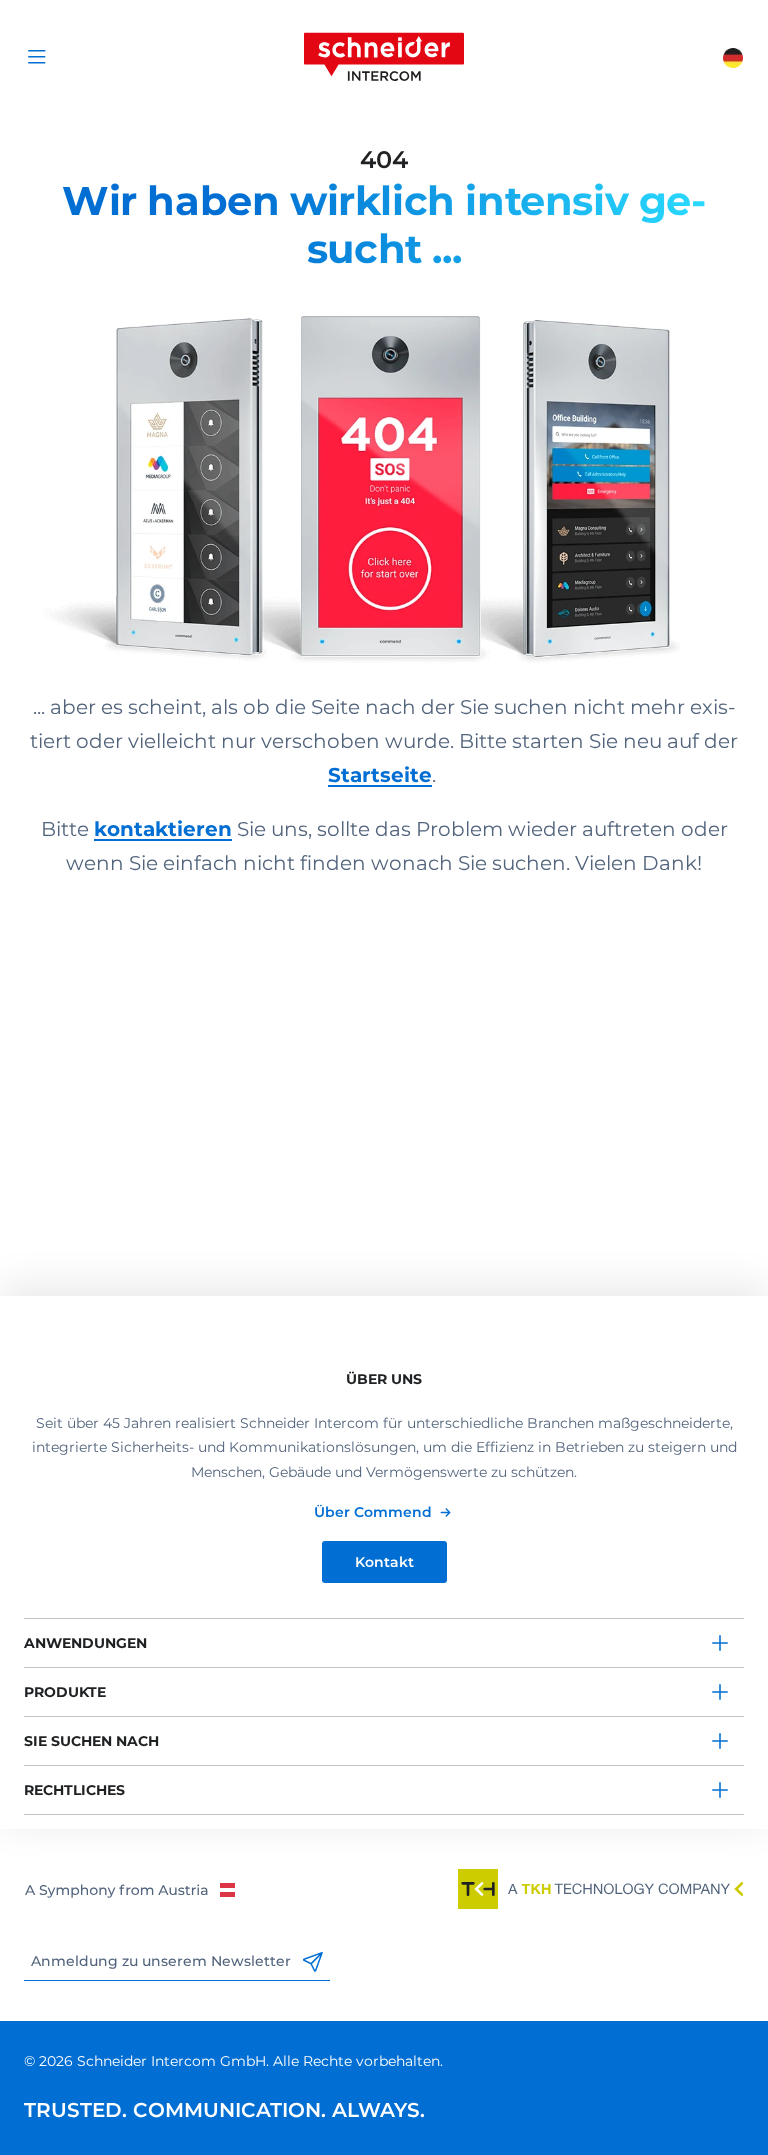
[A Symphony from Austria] (129, 1889)
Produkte (65, 1692)
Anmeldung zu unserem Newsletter (163, 1961)
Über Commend (373, 1512)
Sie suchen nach (91, 1741)
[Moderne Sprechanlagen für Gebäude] (384, 469)
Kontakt (384, 1562)
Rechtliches (74, 1790)
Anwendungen (85, 1643)
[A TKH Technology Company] (601, 1889)
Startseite (380, 775)
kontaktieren (163, 829)
